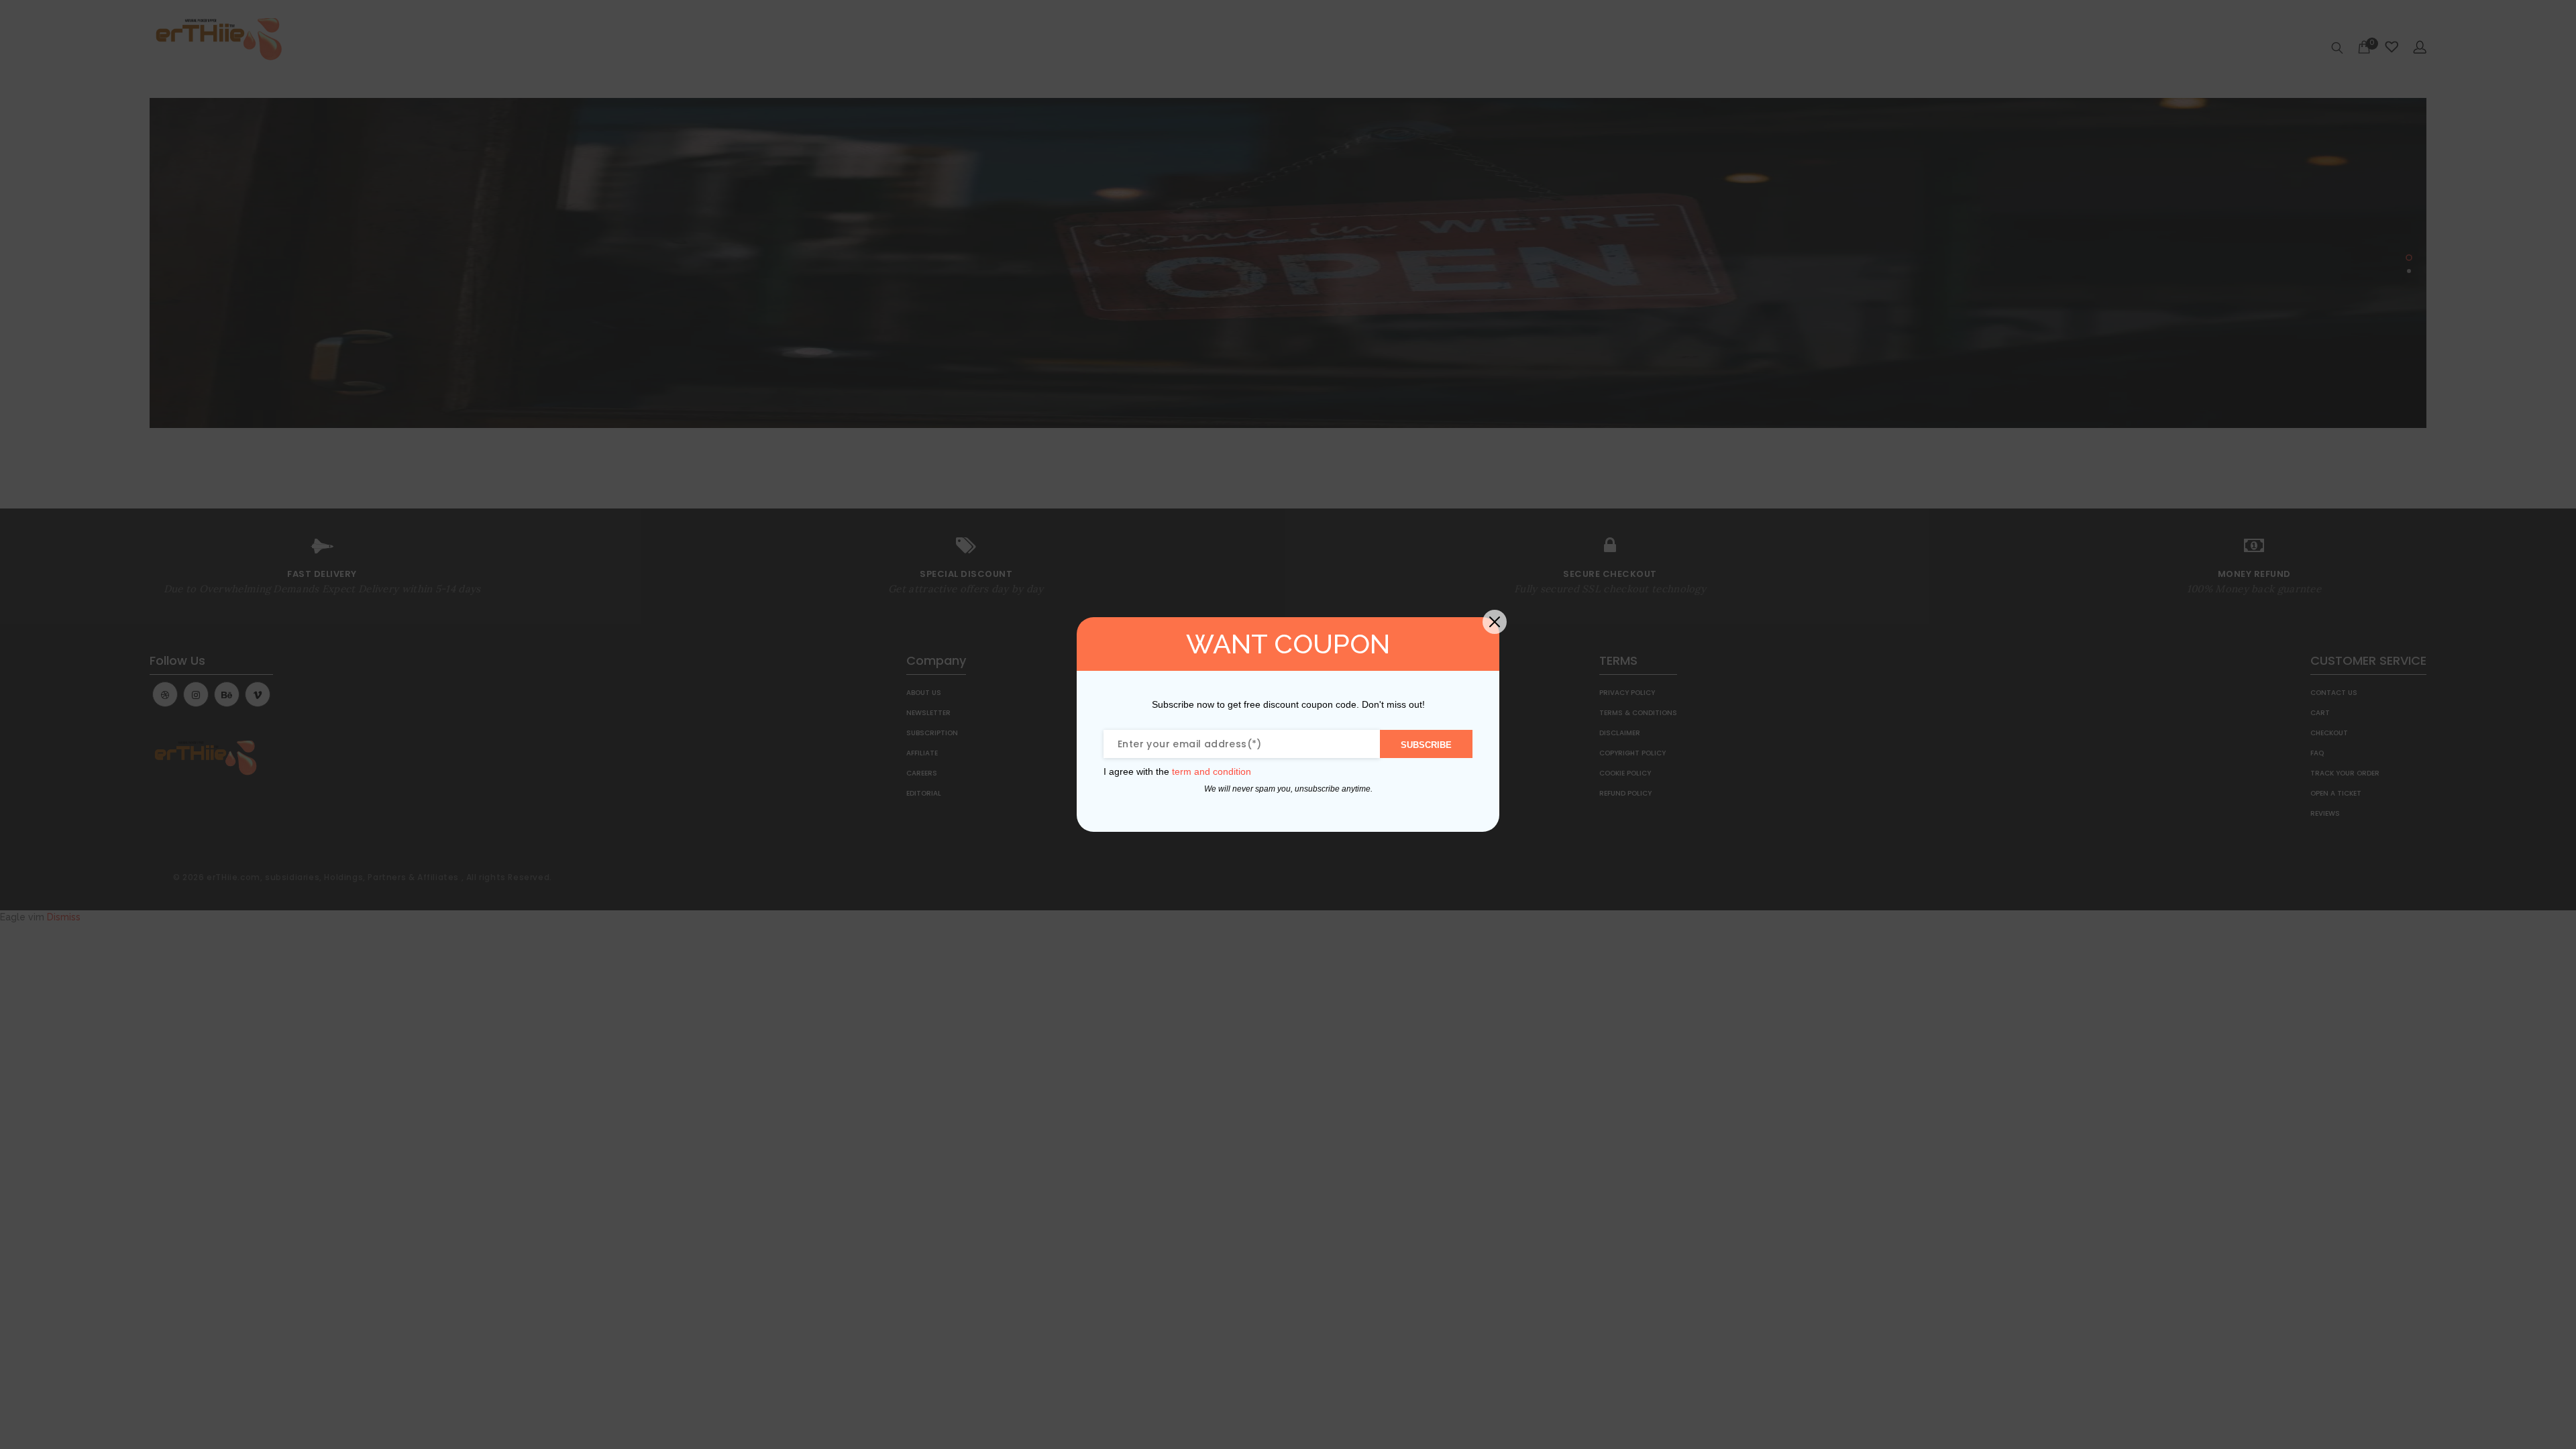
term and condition (1212, 771)
